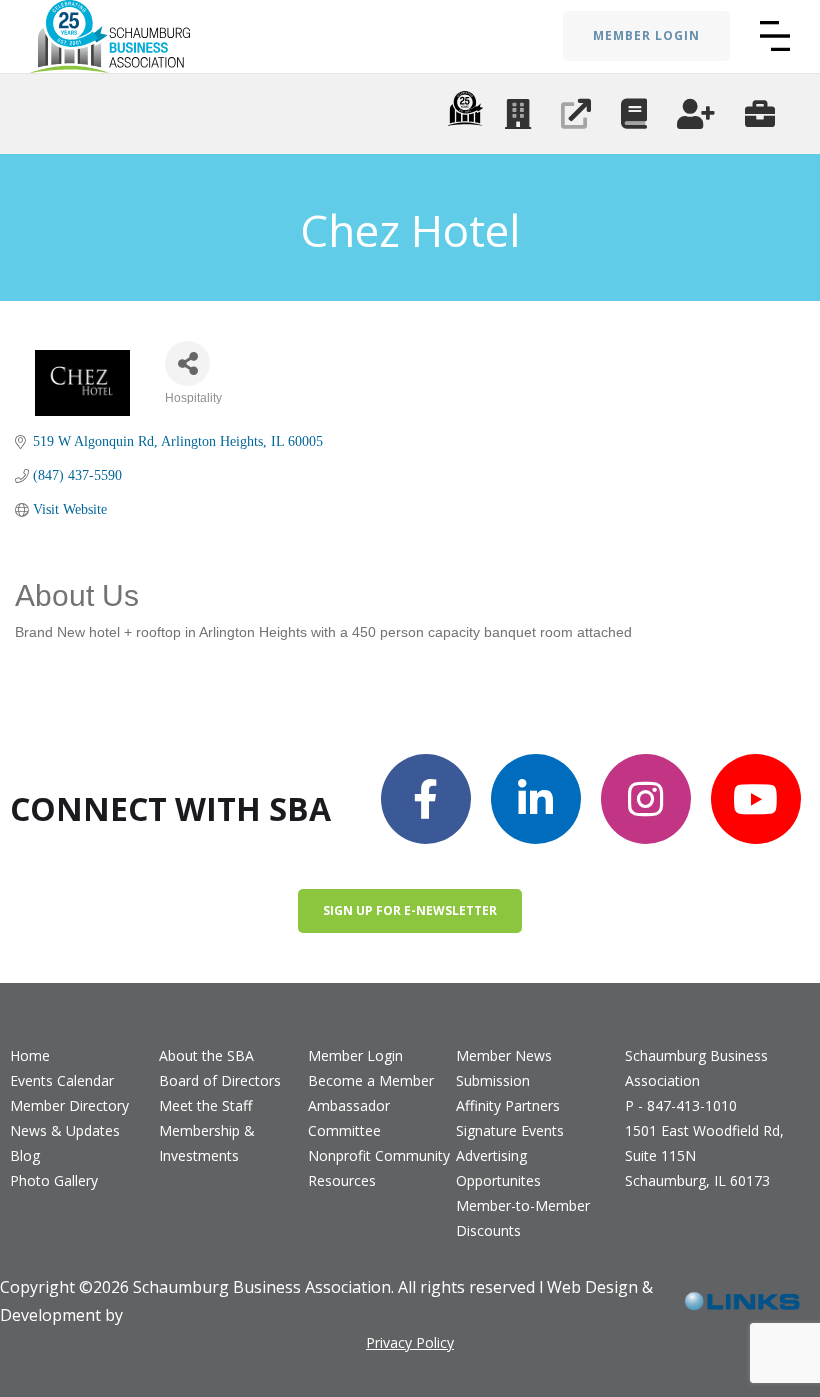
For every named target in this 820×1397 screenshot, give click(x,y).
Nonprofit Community (379, 1155)
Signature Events (510, 1130)
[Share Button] (187, 363)
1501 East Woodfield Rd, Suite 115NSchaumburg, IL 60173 (704, 1155)
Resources (342, 1180)
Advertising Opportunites (498, 1168)
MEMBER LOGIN (646, 35)
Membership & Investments (207, 1143)
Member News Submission (504, 1068)
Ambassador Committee (349, 1118)
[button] (775, 36)
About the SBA (206, 1055)
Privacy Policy (410, 1342)
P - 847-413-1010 (681, 1105)
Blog (25, 1155)
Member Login (355, 1055)
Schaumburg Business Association (696, 1068)
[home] (110, 36)
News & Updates (65, 1130)
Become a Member (371, 1080)
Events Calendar (62, 1080)
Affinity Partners (508, 1105)
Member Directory (69, 1105)
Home (30, 1055)
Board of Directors (220, 1080)
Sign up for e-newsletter (410, 910)
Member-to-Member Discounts (523, 1218)
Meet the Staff (205, 1105)
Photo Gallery (54, 1180)
